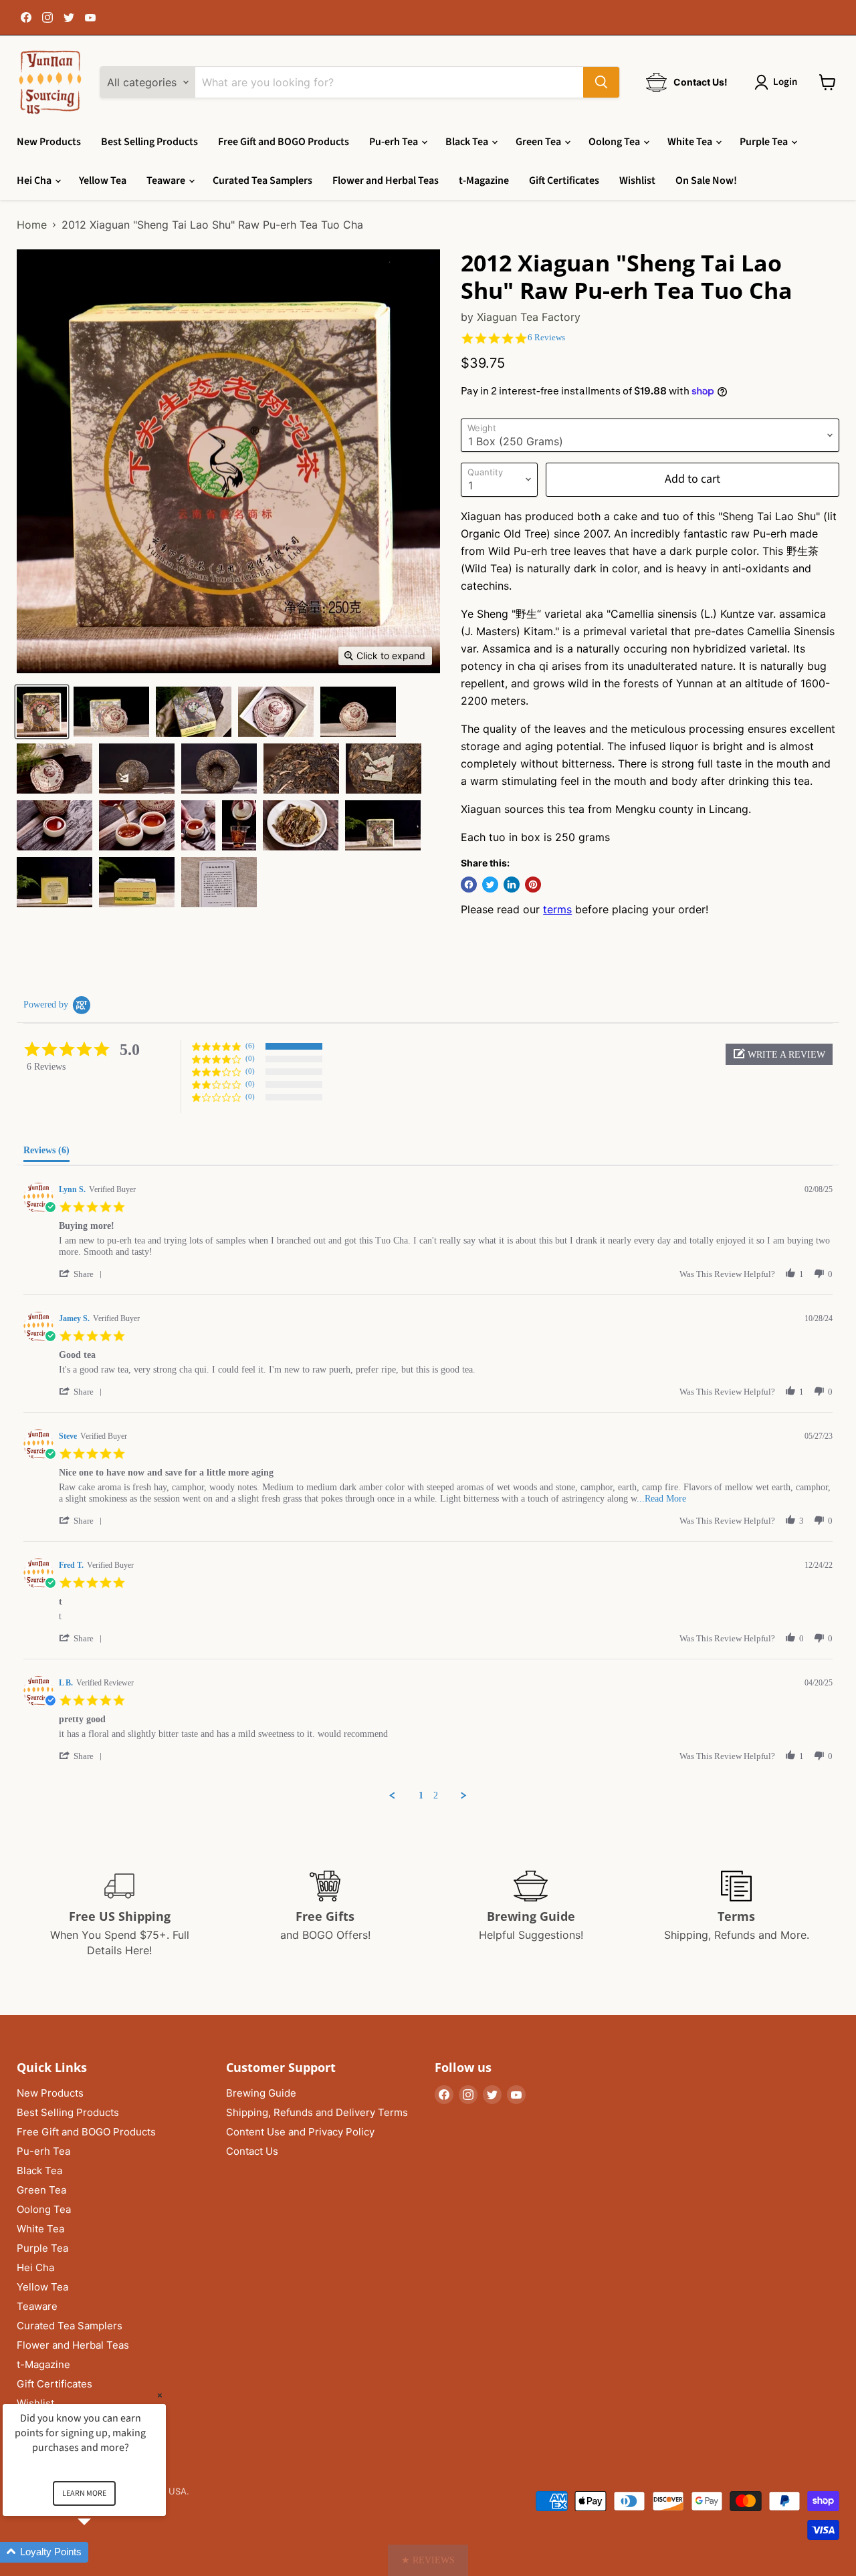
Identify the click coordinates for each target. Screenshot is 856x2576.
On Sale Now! (706, 181)
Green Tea (539, 142)
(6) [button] (250, 1046)
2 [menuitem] (436, 1795)
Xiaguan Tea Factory (529, 317)
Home (32, 225)
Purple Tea (765, 142)
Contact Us (252, 2151)
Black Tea (468, 142)
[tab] (46, 1153)
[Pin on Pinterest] (533, 885)
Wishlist (637, 181)
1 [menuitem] (421, 1795)
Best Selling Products (149, 142)
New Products (49, 142)
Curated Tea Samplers (262, 181)
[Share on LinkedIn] (512, 885)
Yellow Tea (103, 181)
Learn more (84, 2493)
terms (557, 909)
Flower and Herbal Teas (386, 181)
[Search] (601, 82)
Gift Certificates (564, 181)
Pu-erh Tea (395, 142)
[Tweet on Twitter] (490, 885)
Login (785, 82)
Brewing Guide (261, 2093)
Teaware (167, 181)
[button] (779, 1054)
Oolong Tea (615, 142)
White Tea (691, 142)
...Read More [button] (661, 1499)
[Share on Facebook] (469, 885)
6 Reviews (546, 337)
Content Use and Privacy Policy (300, 2132)
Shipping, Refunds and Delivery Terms (317, 2112)
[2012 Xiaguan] (42, 712)
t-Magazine (484, 181)
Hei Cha (35, 181)
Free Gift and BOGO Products (284, 142)
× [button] (160, 2395)
